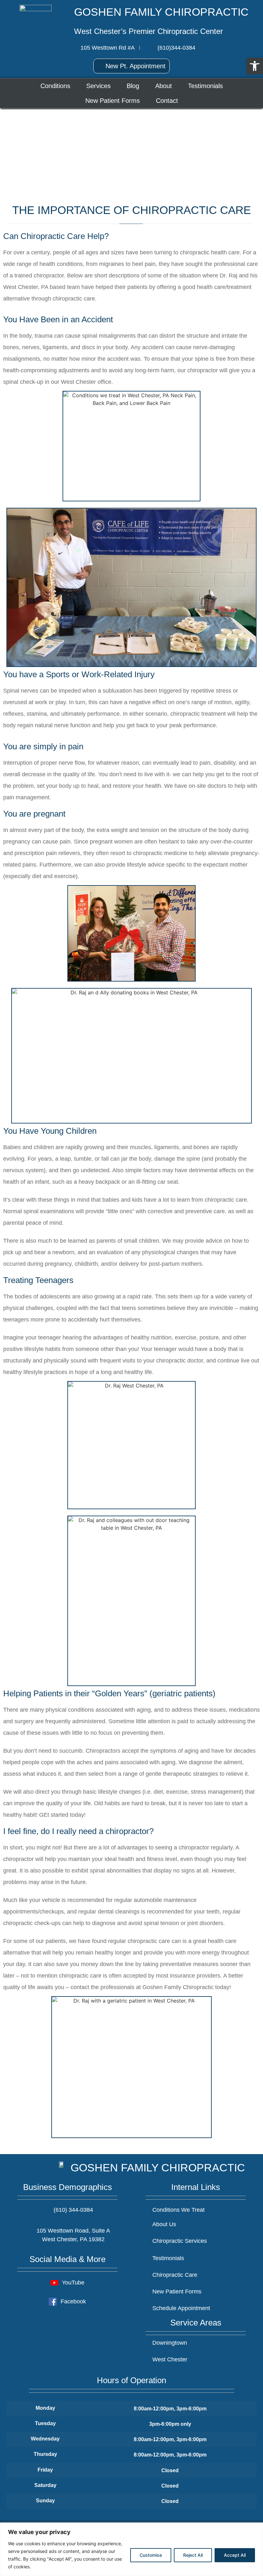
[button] (255, 66)
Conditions (55, 86)
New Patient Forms (113, 101)
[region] (131, 2549)
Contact (167, 101)
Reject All (193, 2555)
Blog (133, 86)
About (164, 86)
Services (98, 86)
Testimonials (205, 86)
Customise (151, 2555)
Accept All (235, 2555)
